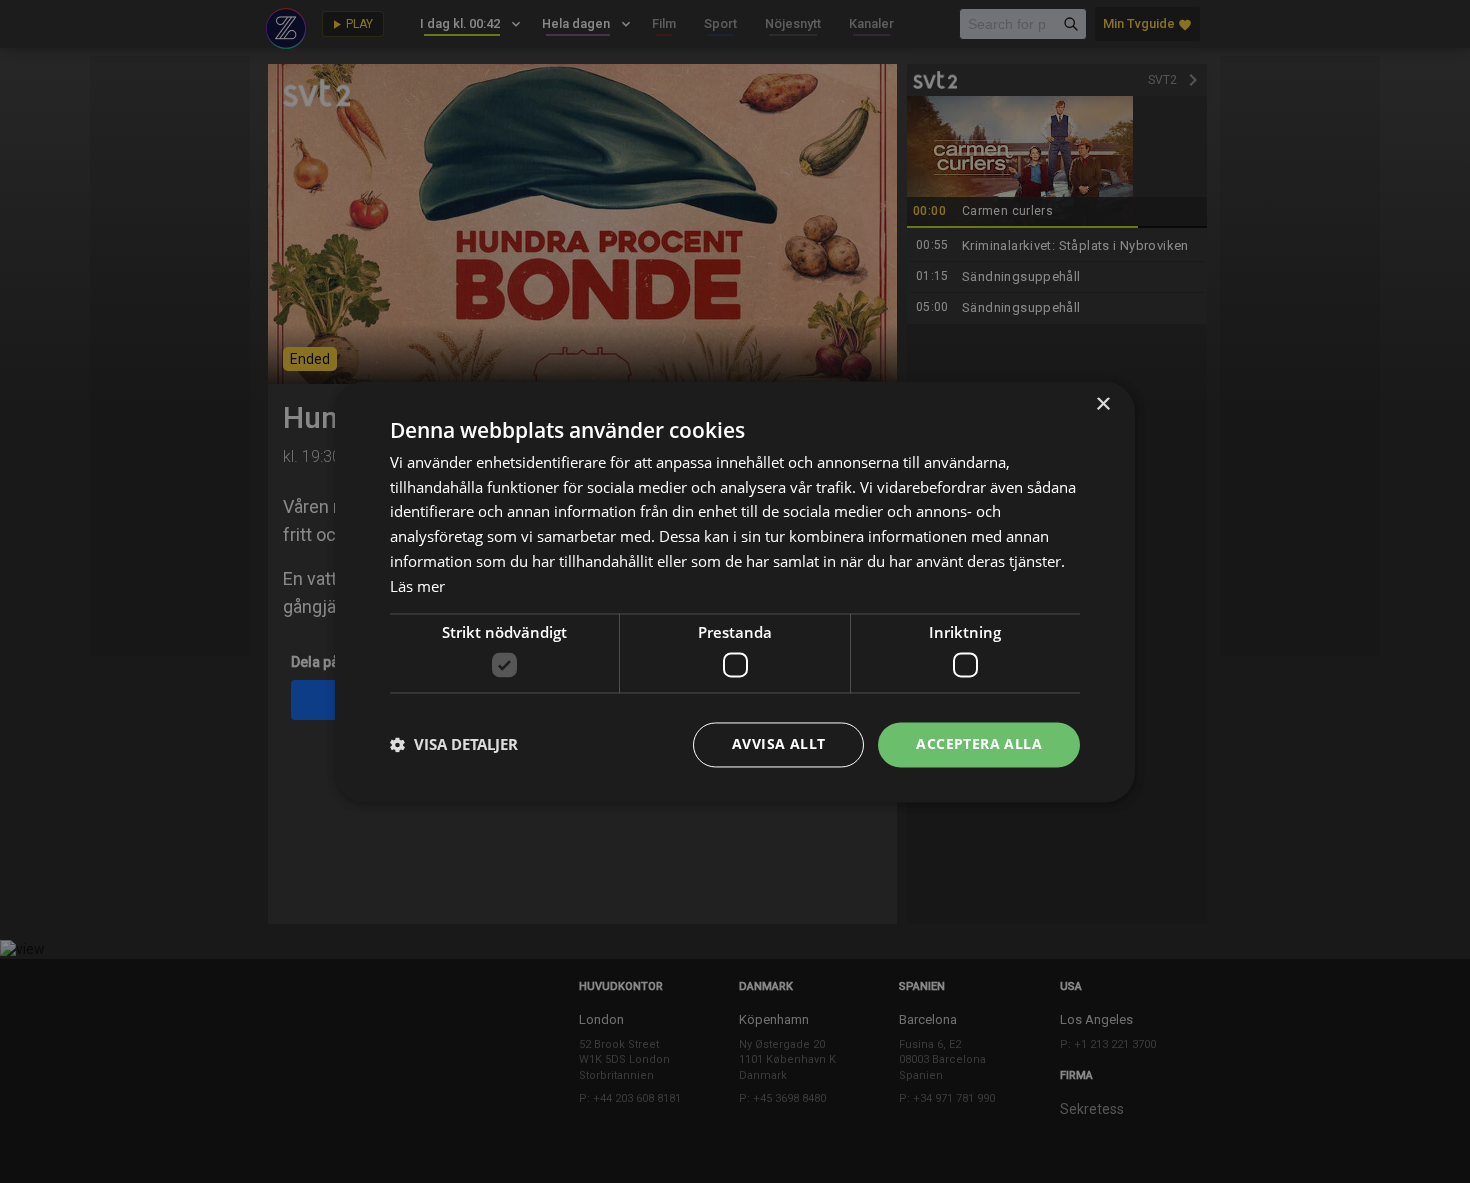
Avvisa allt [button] (778, 743)
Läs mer (417, 586)
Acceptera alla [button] (979, 743)
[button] (454, 745)
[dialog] (735, 591)
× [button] (1102, 404)
